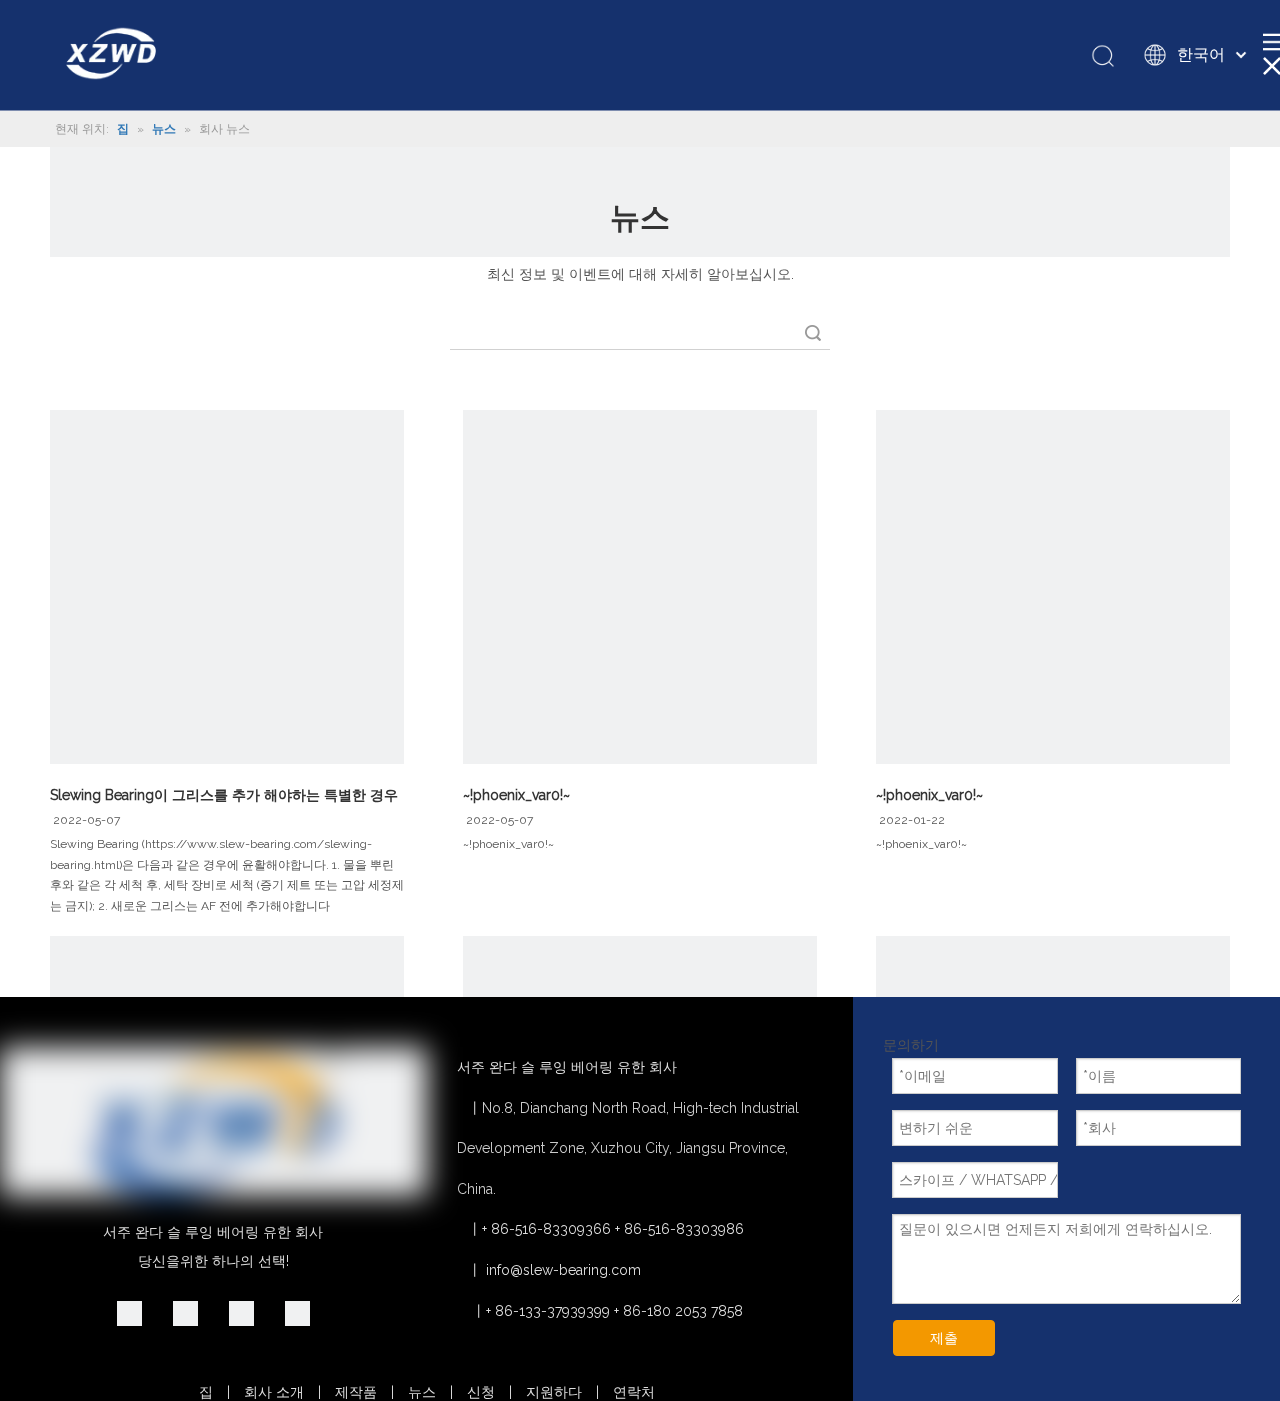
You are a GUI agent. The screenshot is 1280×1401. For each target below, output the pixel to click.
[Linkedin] (129, 1313)
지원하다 (554, 1392)
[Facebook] (297, 1313)
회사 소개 (274, 1392)
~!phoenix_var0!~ (516, 795)
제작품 (356, 1392)
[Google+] (185, 1313)
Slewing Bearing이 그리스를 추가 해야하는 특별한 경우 (224, 795)
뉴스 (422, 1392)
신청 (481, 1392)
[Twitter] (241, 1313)
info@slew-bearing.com (563, 1270)
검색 (813, 332)
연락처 (634, 1392)
